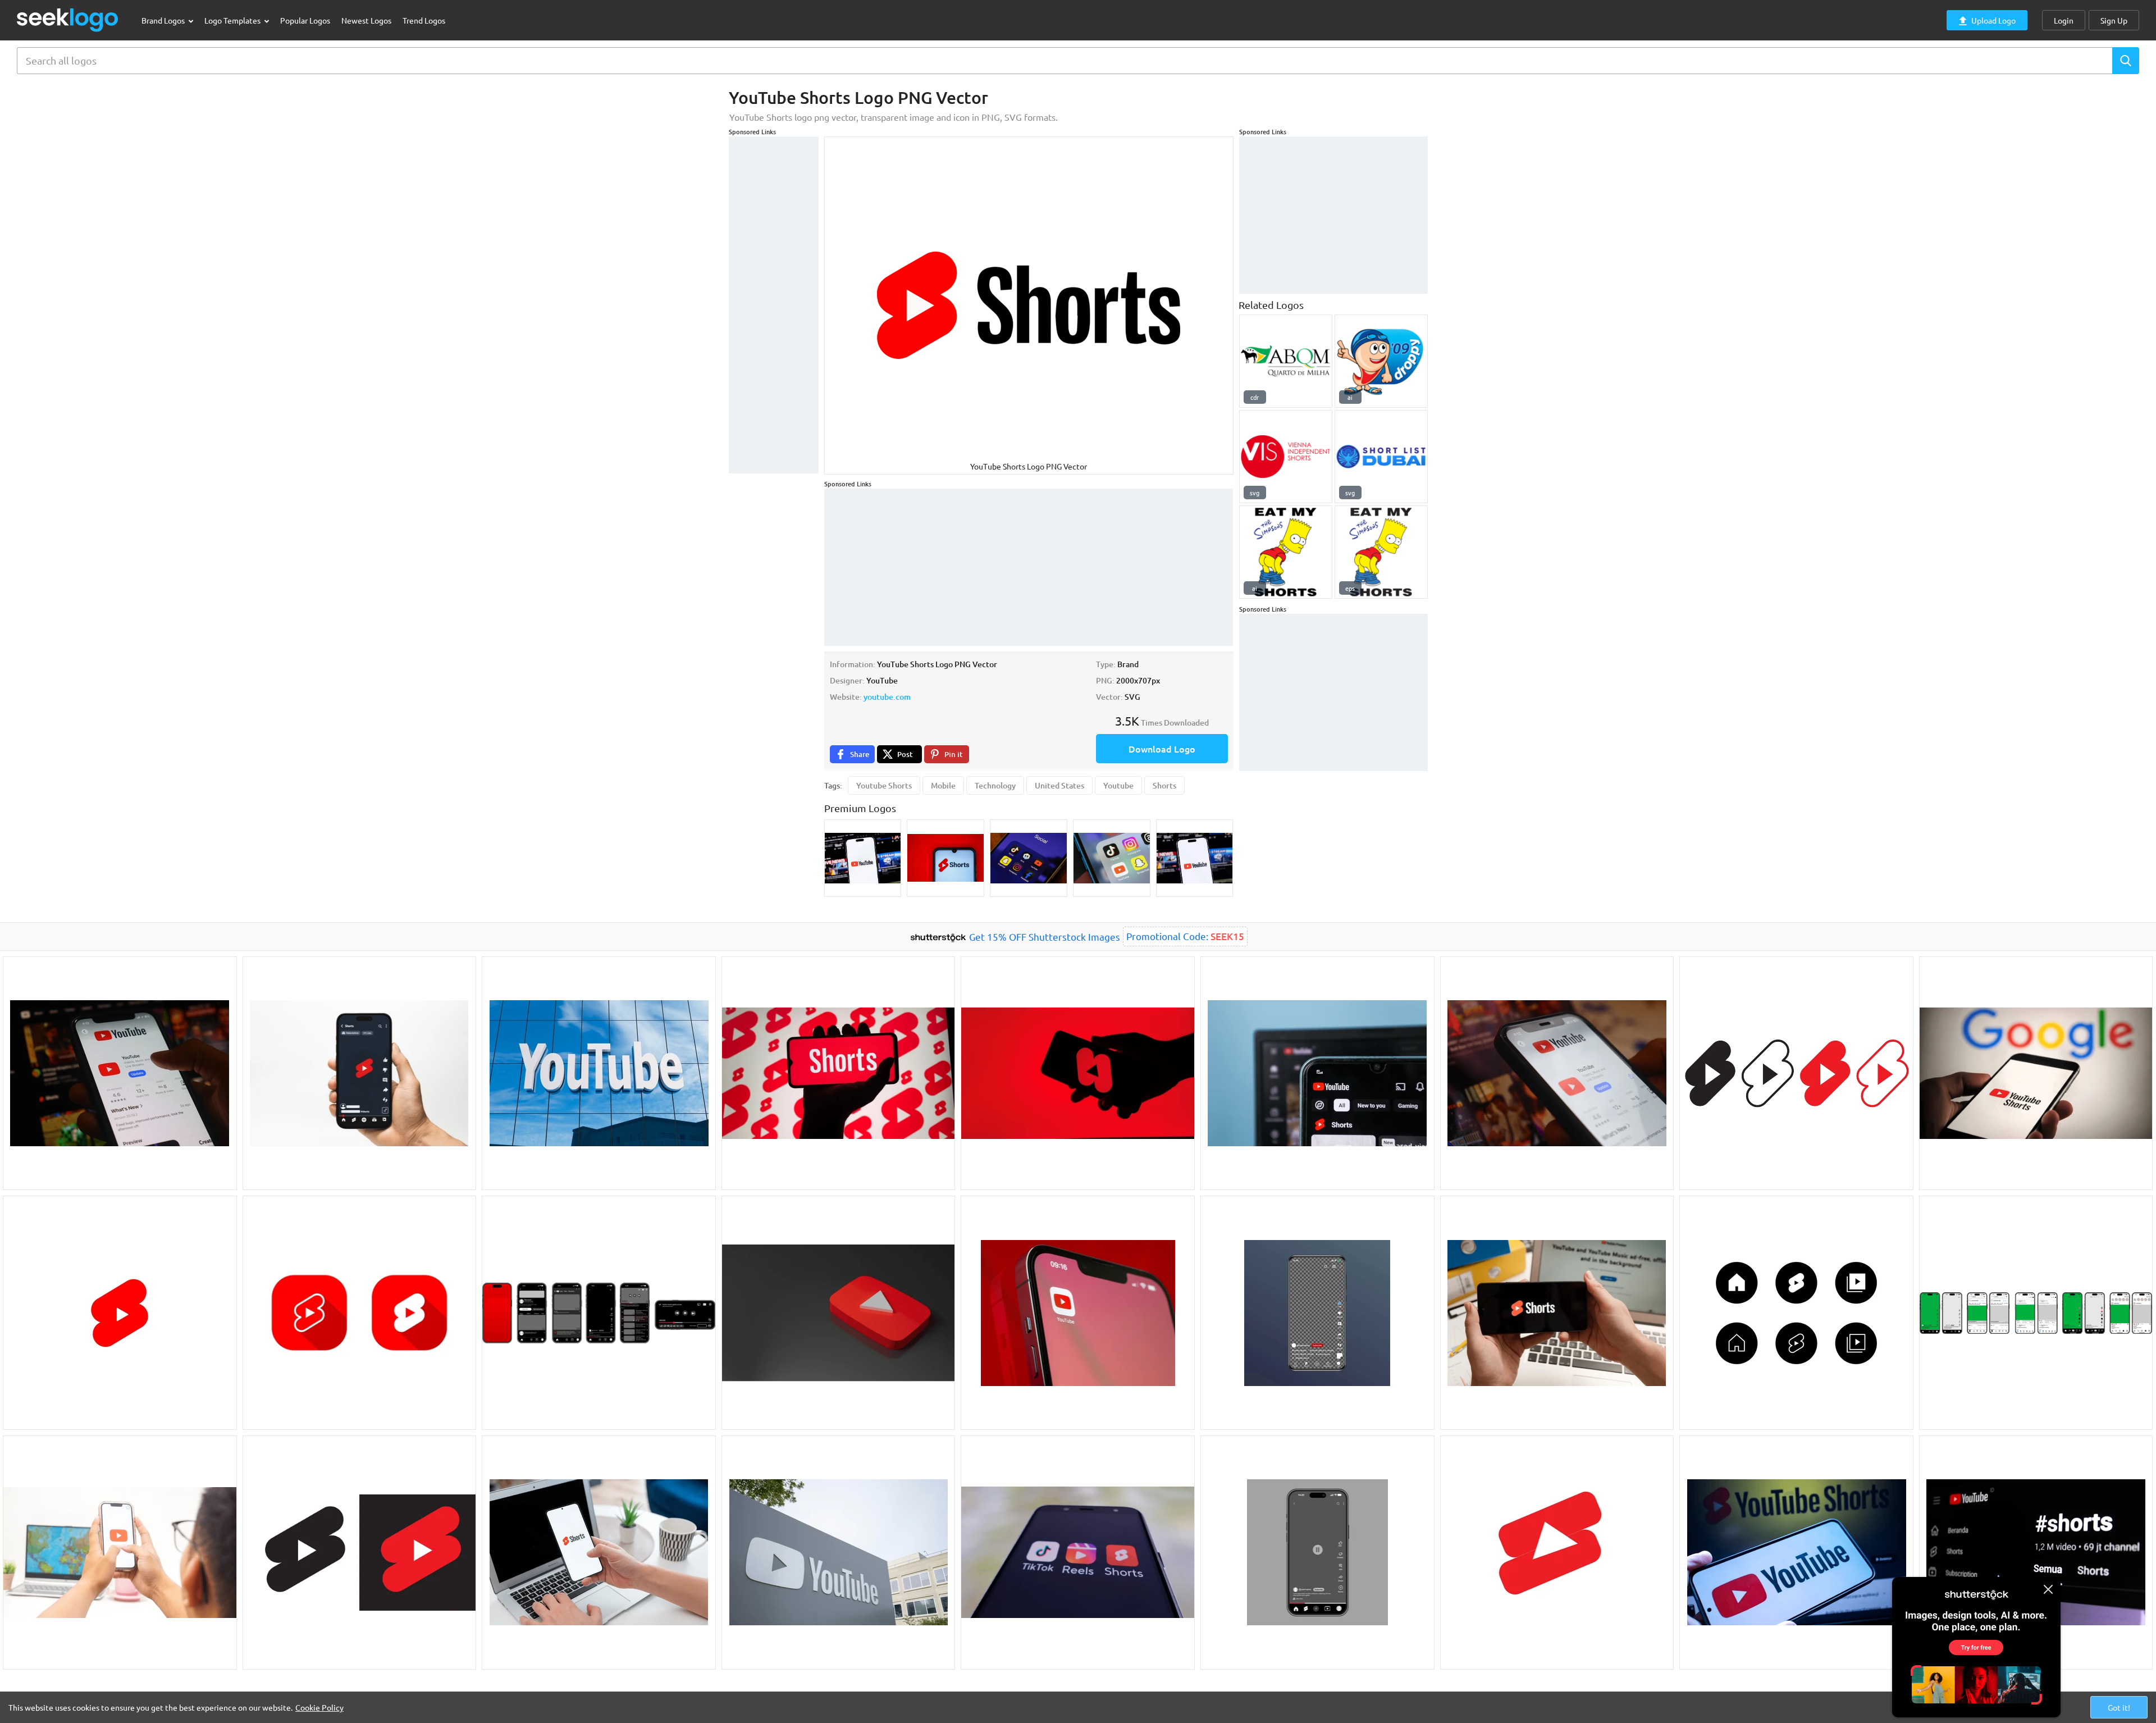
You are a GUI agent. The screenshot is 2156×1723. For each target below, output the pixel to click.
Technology (995, 785)
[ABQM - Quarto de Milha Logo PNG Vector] (1286, 361)
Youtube (1118, 785)
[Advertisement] (774, 305)
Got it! (2119, 1707)
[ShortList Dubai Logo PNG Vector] (1381, 457)
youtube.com (887, 697)
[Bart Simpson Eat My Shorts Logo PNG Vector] (1286, 552)
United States (1059, 785)
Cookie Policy (319, 1707)
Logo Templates (233, 20)
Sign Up (2114, 20)
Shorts (1164, 785)
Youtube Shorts (884, 785)
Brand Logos (164, 20)
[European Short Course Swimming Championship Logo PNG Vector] (1381, 361)
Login (2064, 20)
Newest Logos (366, 20)
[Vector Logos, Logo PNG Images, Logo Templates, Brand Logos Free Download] (68, 20)
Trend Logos (424, 20)
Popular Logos (305, 20)
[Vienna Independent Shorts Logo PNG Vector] (1286, 457)
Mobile (943, 785)
